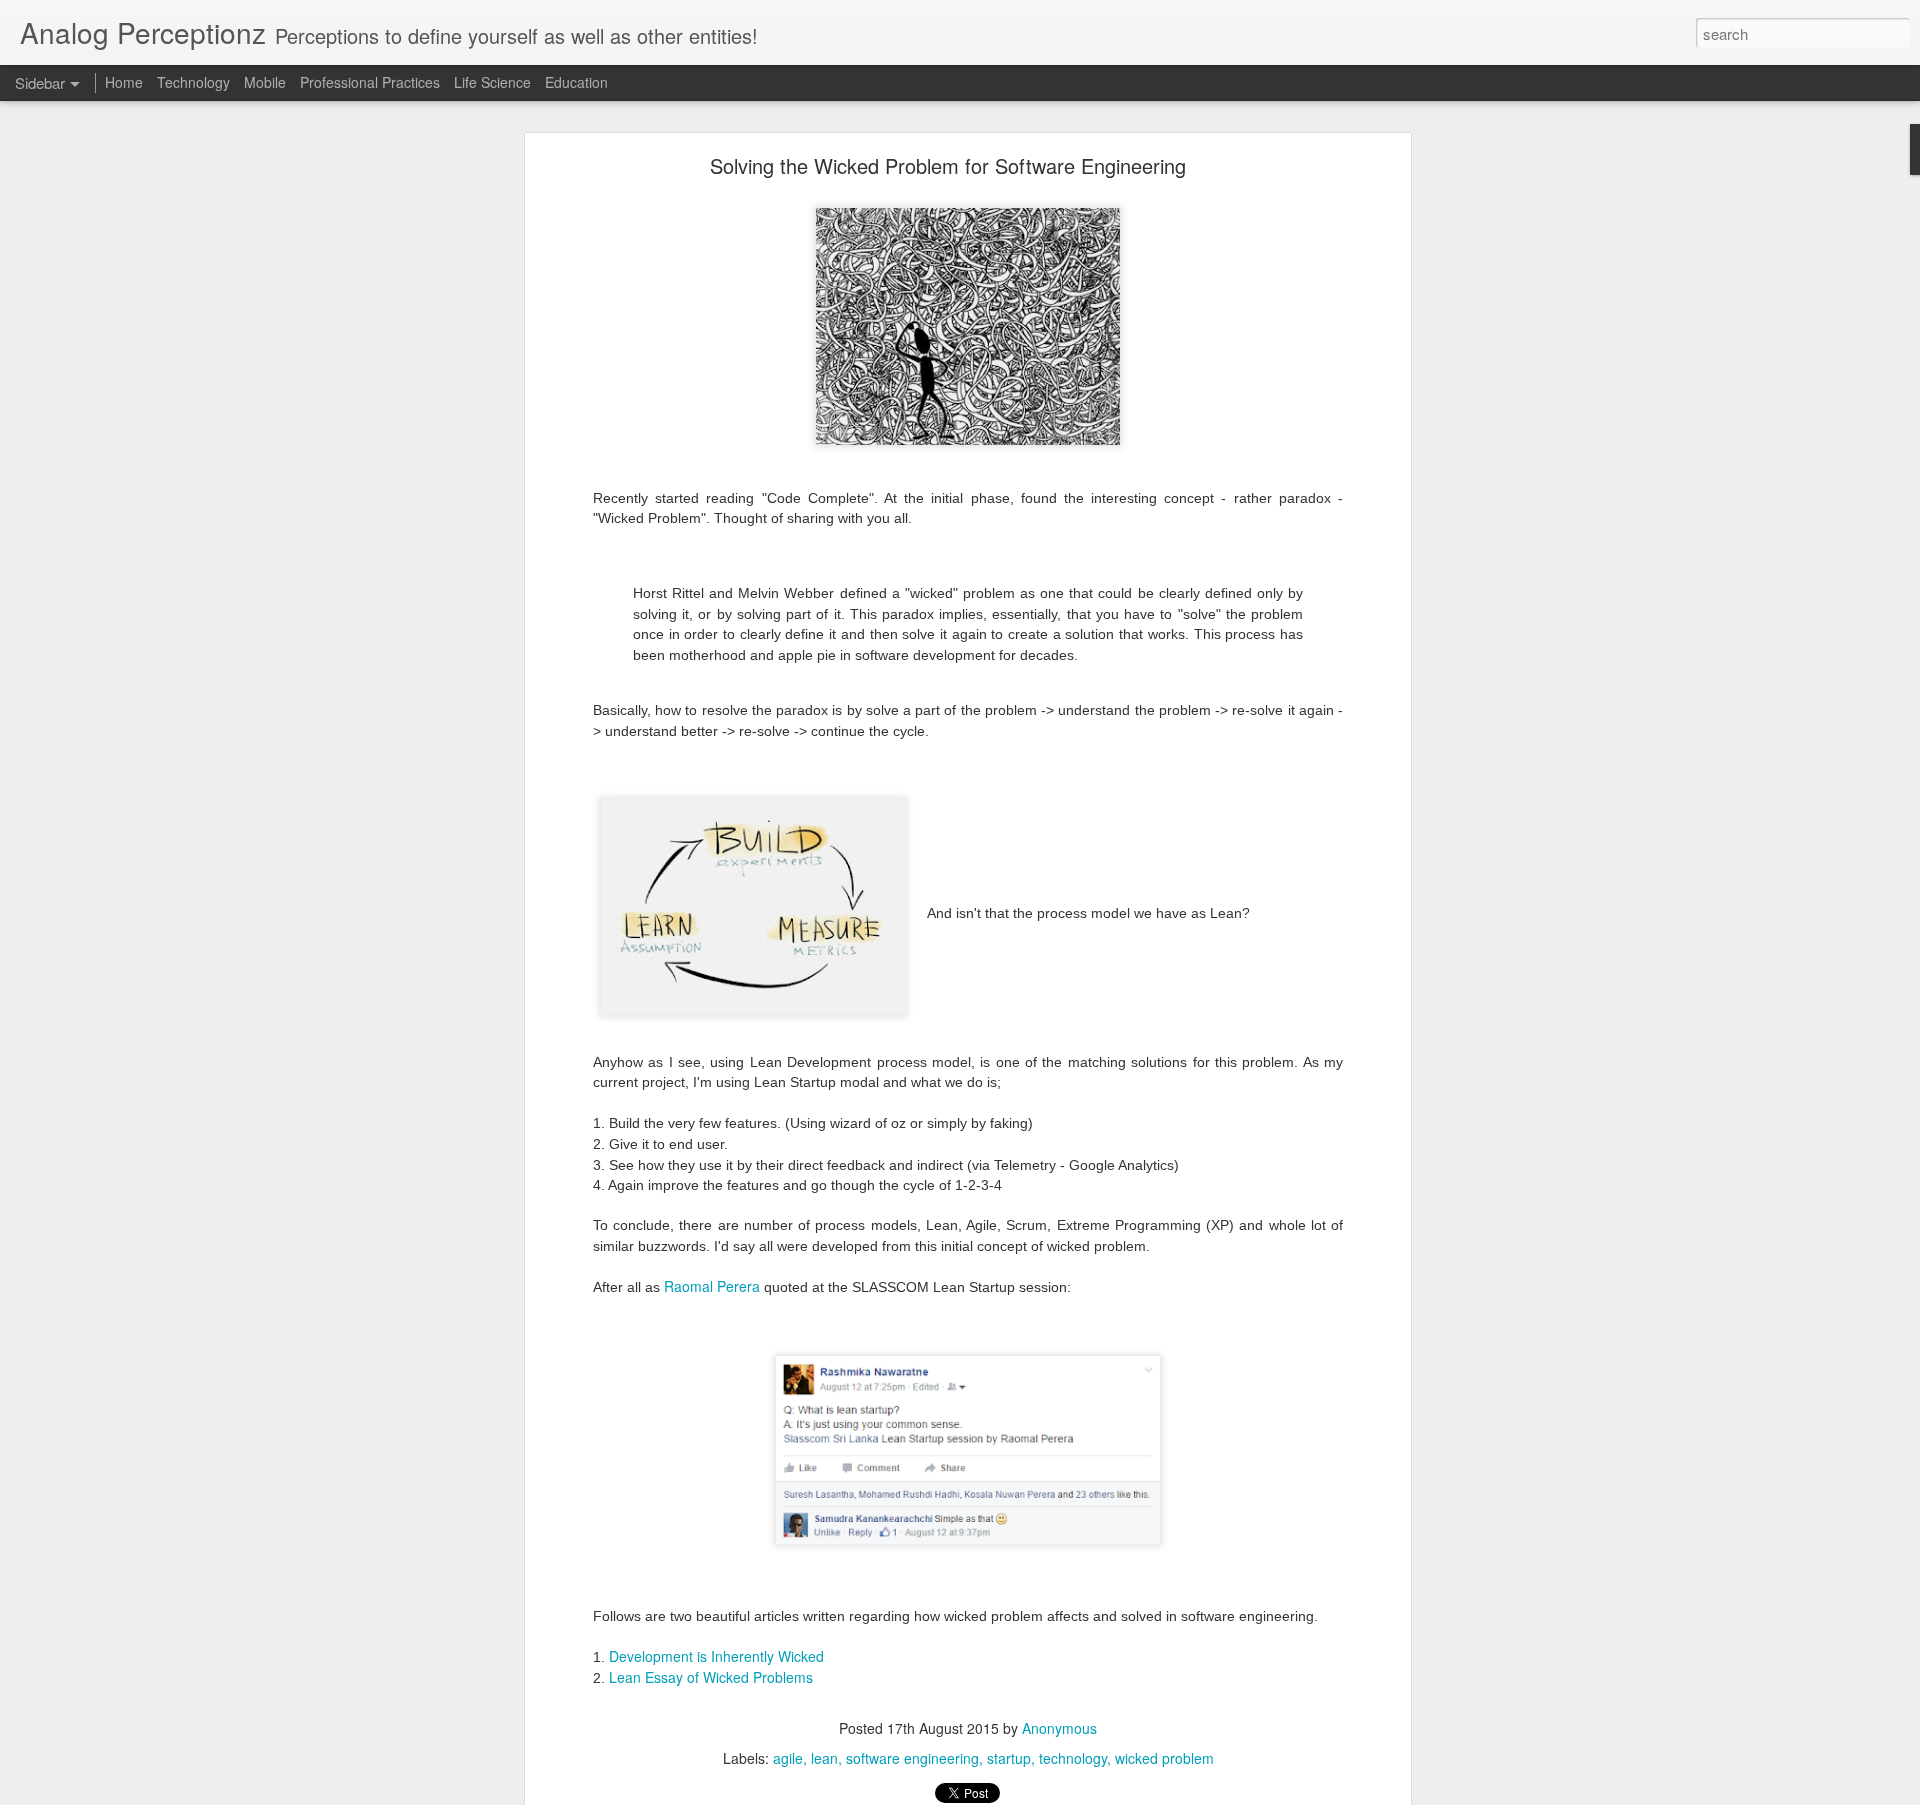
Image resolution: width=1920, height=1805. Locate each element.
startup (1009, 1758)
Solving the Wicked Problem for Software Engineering (948, 165)
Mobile (265, 82)
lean (824, 1758)
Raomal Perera (712, 1286)
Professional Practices (370, 82)
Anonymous (1059, 1728)
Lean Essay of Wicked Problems (711, 1677)
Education (576, 82)
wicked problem (1164, 1758)
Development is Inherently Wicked (716, 1656)
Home (124, 82)
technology (1073, 1758)
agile (788, 1758)
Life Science (492, 82)
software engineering (912, 1758)
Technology (193, 82)
